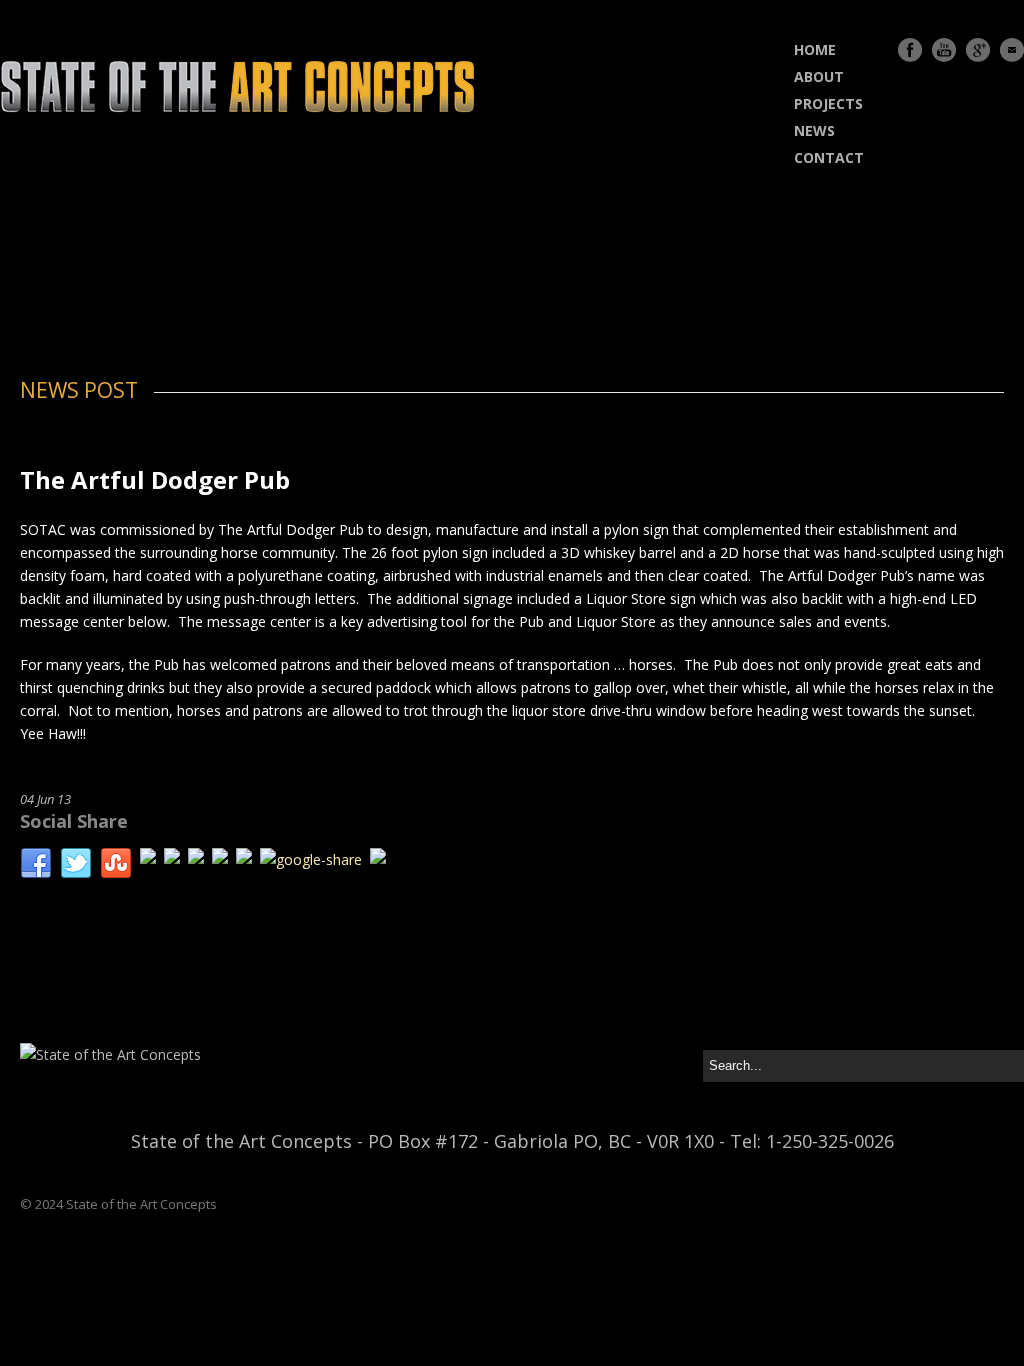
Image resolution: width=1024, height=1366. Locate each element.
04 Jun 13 (45, 799)
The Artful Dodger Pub (155, 479)
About (819, 76)
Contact (829, 157)
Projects (828, 103)
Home (815, 49)
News (814, 130)
